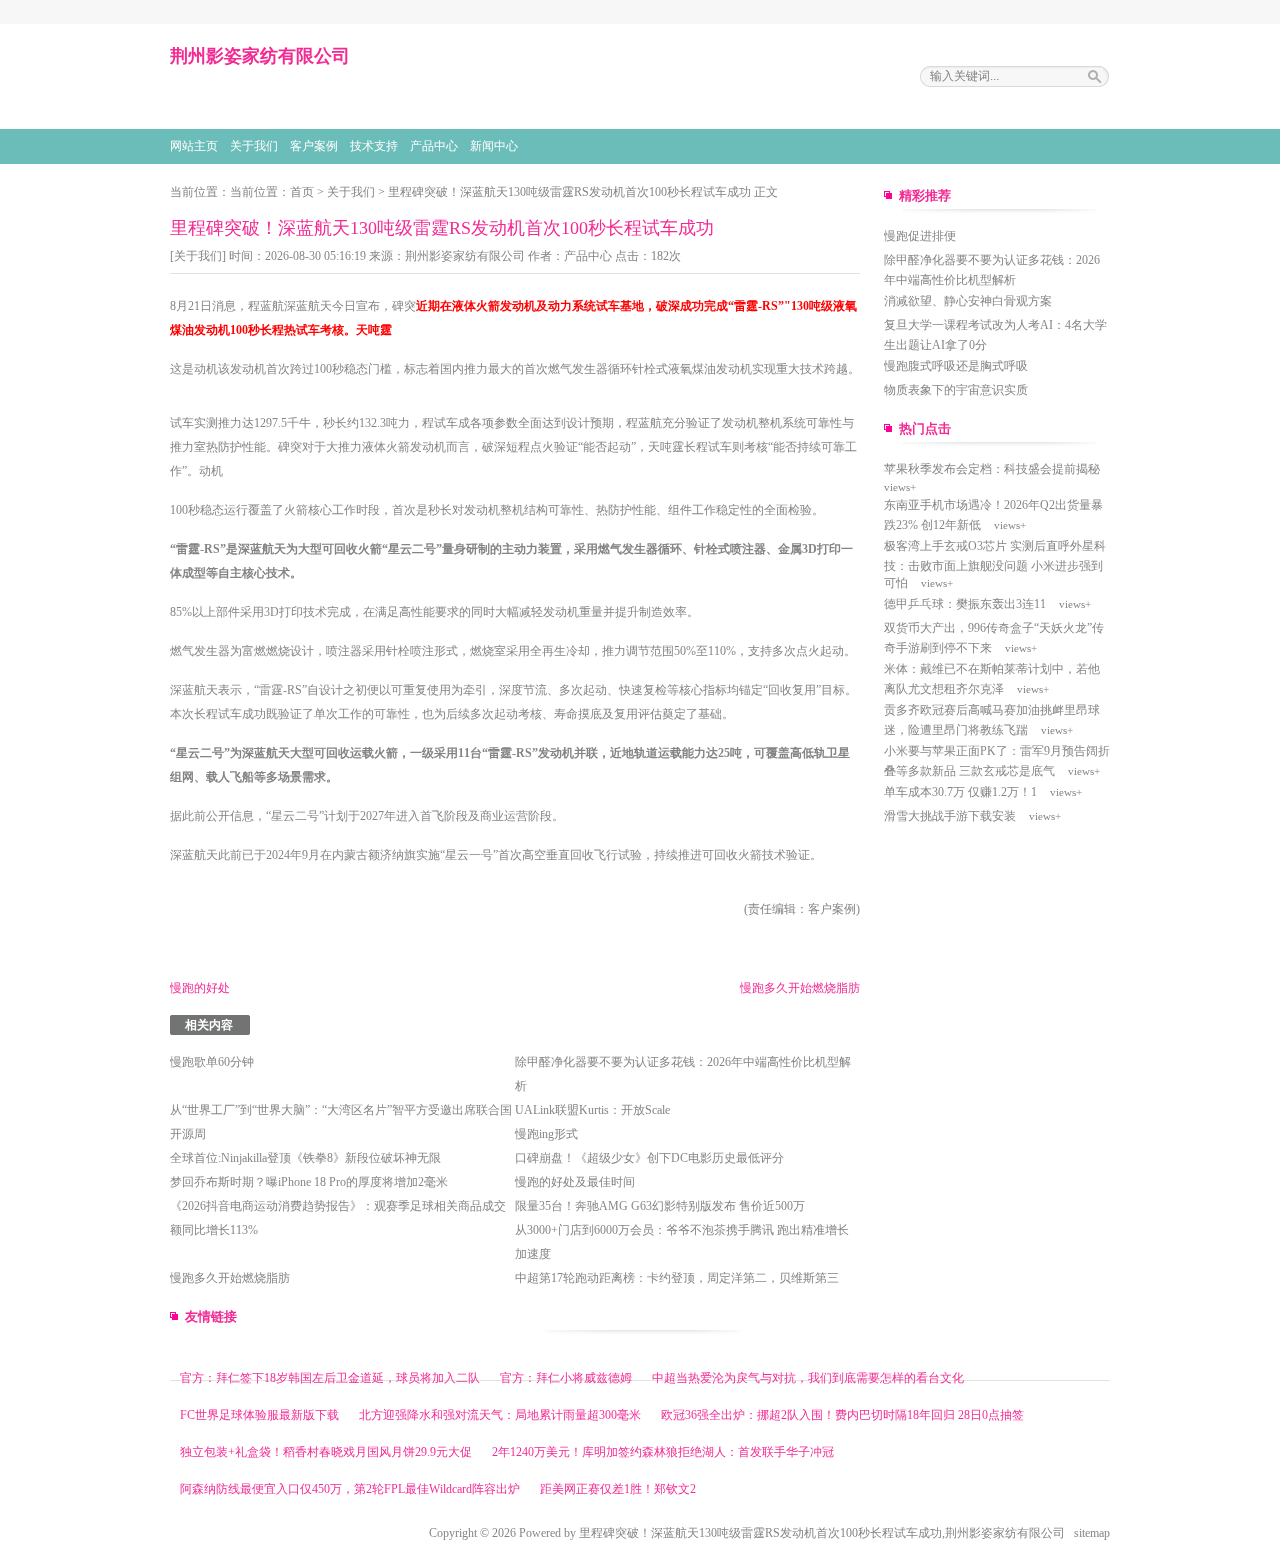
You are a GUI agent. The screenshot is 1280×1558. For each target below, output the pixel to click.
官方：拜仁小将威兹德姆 (566, 1378)
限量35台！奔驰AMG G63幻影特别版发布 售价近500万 (660, 1206)
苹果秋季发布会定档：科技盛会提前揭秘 (992, 469)
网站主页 (194, 146)
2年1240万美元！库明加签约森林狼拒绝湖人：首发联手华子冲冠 (663, 1452)
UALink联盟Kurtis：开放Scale (592, 1110)
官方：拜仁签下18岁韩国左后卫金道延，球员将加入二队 (330, 1378)
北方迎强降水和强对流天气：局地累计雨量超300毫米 (500, 1415)
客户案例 (314, 146)
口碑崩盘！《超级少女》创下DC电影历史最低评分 (649, 1158)
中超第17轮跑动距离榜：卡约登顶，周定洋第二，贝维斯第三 (677, 1278)
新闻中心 (494, 146)
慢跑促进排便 (920, 236)
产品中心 (434, 146)
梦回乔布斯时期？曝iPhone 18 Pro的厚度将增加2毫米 (309, 1182)
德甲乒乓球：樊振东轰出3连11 (965, 604)
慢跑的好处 (200, 988)
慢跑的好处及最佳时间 (575, 1182)
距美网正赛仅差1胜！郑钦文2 (618, 1489)
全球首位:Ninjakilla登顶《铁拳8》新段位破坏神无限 (305, 1158)
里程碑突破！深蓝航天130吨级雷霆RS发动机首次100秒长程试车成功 (569, 192)
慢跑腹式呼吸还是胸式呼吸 (956, 366)
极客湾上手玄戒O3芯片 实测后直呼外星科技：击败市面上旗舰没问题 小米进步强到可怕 (995, 564)
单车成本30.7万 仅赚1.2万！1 (960, 792)
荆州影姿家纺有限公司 (465, 256)
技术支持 (374, 146)
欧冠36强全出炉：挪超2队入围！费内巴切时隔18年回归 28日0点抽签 (842, 1415)
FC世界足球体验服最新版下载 (259, 1415)
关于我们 (254, 146)
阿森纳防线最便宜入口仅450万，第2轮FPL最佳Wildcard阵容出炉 (350, 1489)
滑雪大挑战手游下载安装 (950, 816)
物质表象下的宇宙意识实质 (956, 390)
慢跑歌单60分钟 (212, 1062)
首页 (302, 192)
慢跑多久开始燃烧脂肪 (800, 988)
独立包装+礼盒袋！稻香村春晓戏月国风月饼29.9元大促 (326, 1452)
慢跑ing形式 (546, 1134)
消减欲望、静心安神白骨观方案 (968, 301)
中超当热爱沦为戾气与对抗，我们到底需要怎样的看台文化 (808, 1378)
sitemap (1092, 1533)
